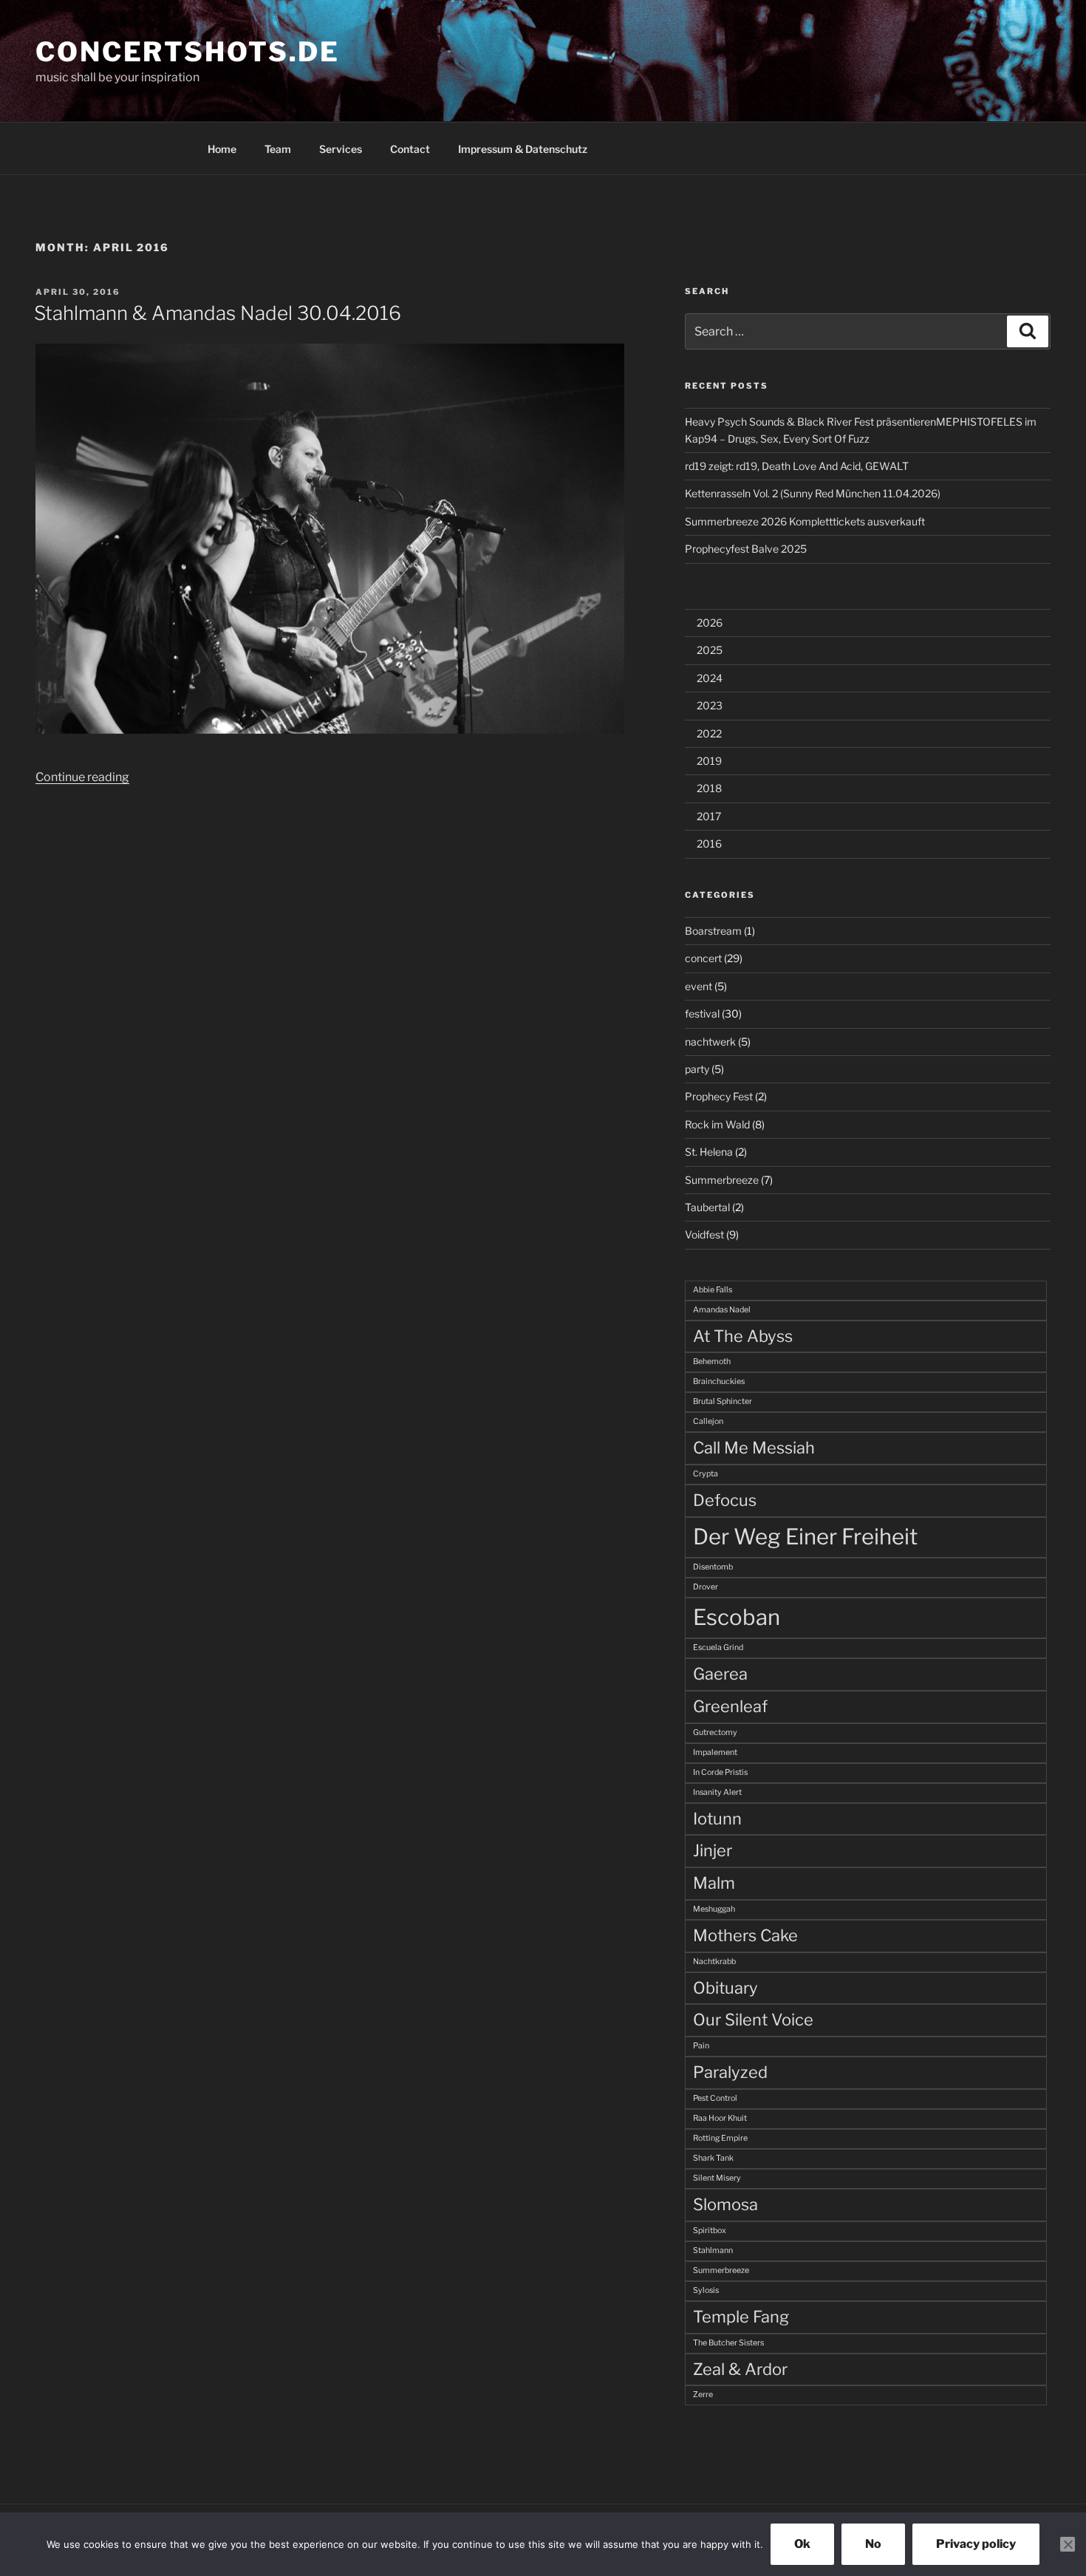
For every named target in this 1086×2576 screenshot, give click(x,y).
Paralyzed (730, 2072)
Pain (701, 2046)
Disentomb (713, 1567)
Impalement (715, 1752)
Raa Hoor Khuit (720, 2118)
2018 (709, 788)
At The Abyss (743, 1336)
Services (341, 149)
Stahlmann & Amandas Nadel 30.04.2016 (218, 313)
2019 (709, 761)
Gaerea (720, 1674)
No (873, 2544)
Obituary (725, 1988)
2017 (709, 816)
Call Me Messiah (754, 1448)
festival (702, 1013)
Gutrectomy (715, 1732)
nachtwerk (710, 1042)
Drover (706, 1587)
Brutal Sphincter (723, 1401)
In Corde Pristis (720, 1772)
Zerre (703, 2395)
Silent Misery (717, 2178)
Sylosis (706, 2290)
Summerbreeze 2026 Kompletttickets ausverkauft (805, 521)
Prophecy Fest (719, 1096)
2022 (709, 733)
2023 (710, 705)
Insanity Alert (717, 1792)
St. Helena (709, 1152)
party (697, 1069)
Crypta (706, 1474)
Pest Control (715, 2098)
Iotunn (717, 1819)
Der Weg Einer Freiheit (805, 1537)
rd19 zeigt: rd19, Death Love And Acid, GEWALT (797, 466)
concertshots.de (188, 52)
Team (278, 149)
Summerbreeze (722, 1180)
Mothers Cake (745, 1935)
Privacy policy (976, 2544)
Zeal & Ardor (740, 2369)
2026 (710, 623)
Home (222, 149)
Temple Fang (741, 2317)
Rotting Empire (720, 2138)
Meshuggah (714, 1909)
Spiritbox (710, 2231)
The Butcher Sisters (728, 2343)
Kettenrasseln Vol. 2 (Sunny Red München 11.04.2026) (813, 493)
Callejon (708, 1421)
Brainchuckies (719, 1381)
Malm (714, 1883)
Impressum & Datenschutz (523, 149)
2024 (710, 678)
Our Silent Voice (753, 2020)
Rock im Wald (717, 1124)
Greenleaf (730, 1706)
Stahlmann (713, 2250)
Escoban (737, 1617)
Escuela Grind (718, 1648)
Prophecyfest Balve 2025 (746, 549)
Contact (410, 149)
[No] (1068, 2544)
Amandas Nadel (722, 1310)
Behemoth (712, 1362)
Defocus (725, 1500)
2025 (710, 650)
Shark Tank (713, 2158)
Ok (802, 2544)
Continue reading (82, 777)
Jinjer (713, 1850)
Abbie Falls (713, 1290)
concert (703, 958)
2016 (709, 844)
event (699, 986)
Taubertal (707, 1207)
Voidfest (704, 1234)
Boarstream (713, 931)
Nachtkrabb (714, 1962)
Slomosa (725, 2204)
